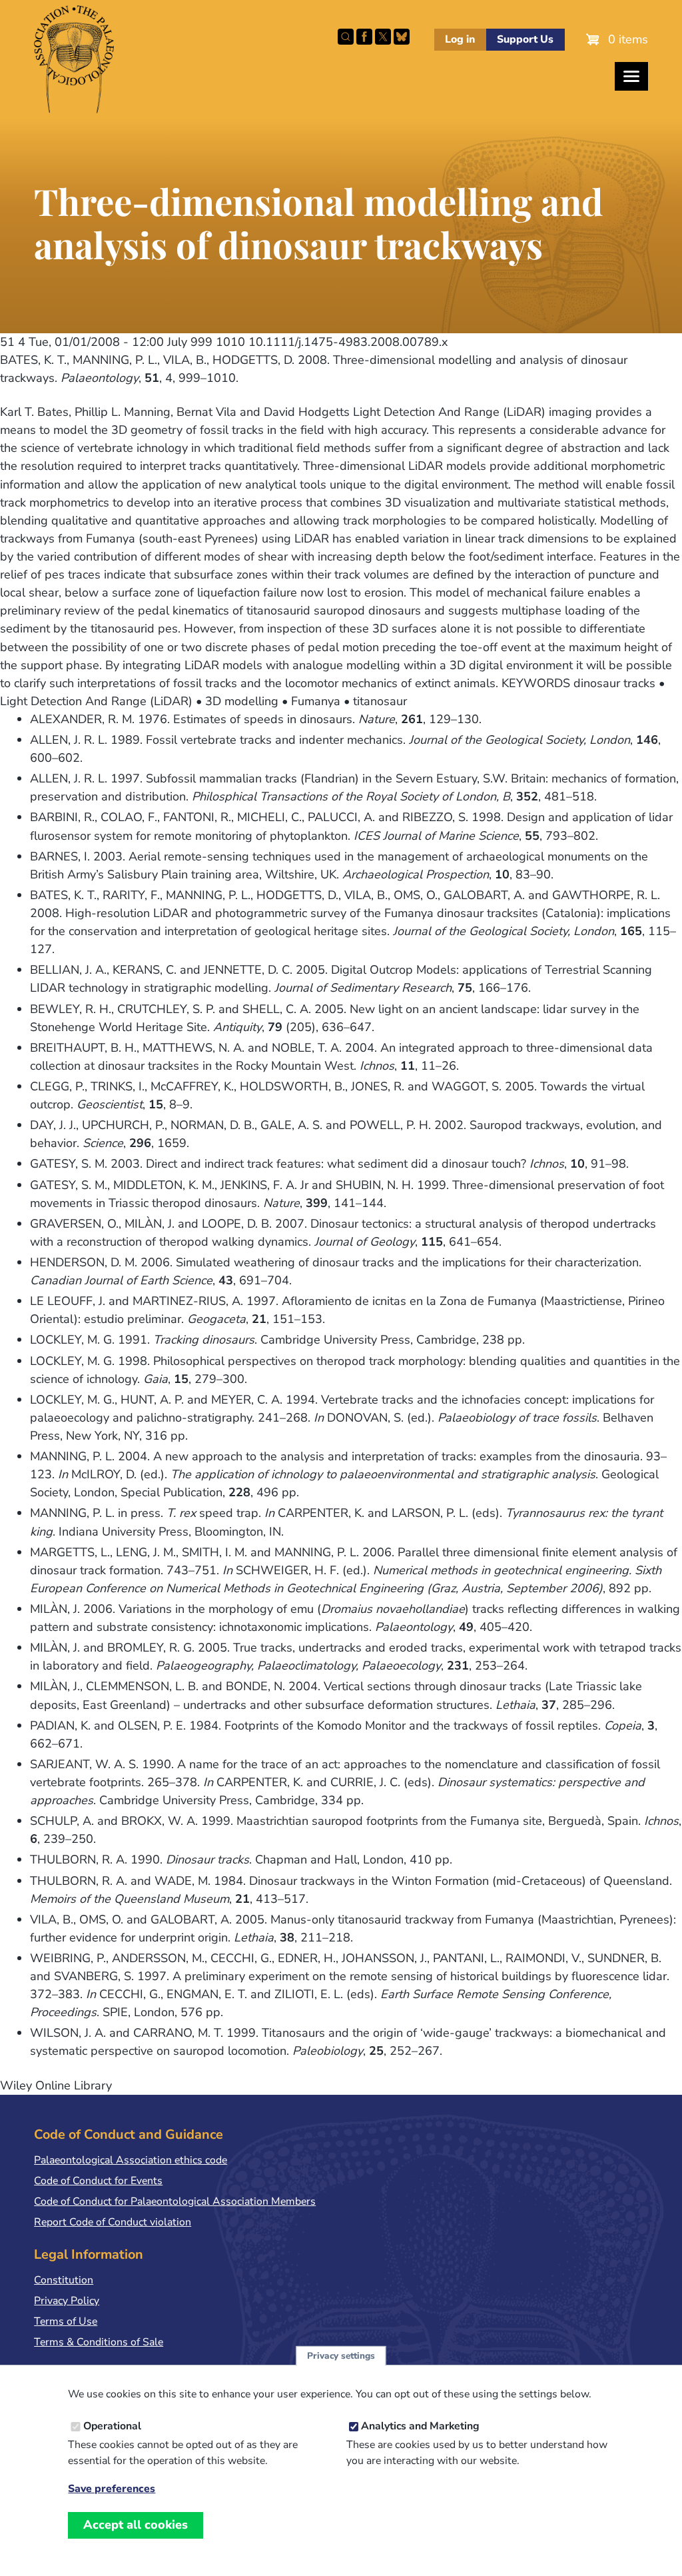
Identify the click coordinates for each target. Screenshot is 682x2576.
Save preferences (112, 2489)
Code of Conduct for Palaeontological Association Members (175, 2201)
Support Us (525, 39)
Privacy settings (341, 2356)
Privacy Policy (67, 2301)
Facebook (364, 37)
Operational (112, 2426)
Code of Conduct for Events (98, 2181)
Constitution (64, 2280)
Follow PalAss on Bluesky (402, 37)
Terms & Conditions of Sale (99, 2342)
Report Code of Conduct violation (113, 2222)
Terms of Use (66, 2321)
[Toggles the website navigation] (631, 76)
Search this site (346, 37)
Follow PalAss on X (383, 37)
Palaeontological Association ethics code (131, 2160)
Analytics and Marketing (420, 2426)
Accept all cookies (136, 2525)
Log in (460, 39)
